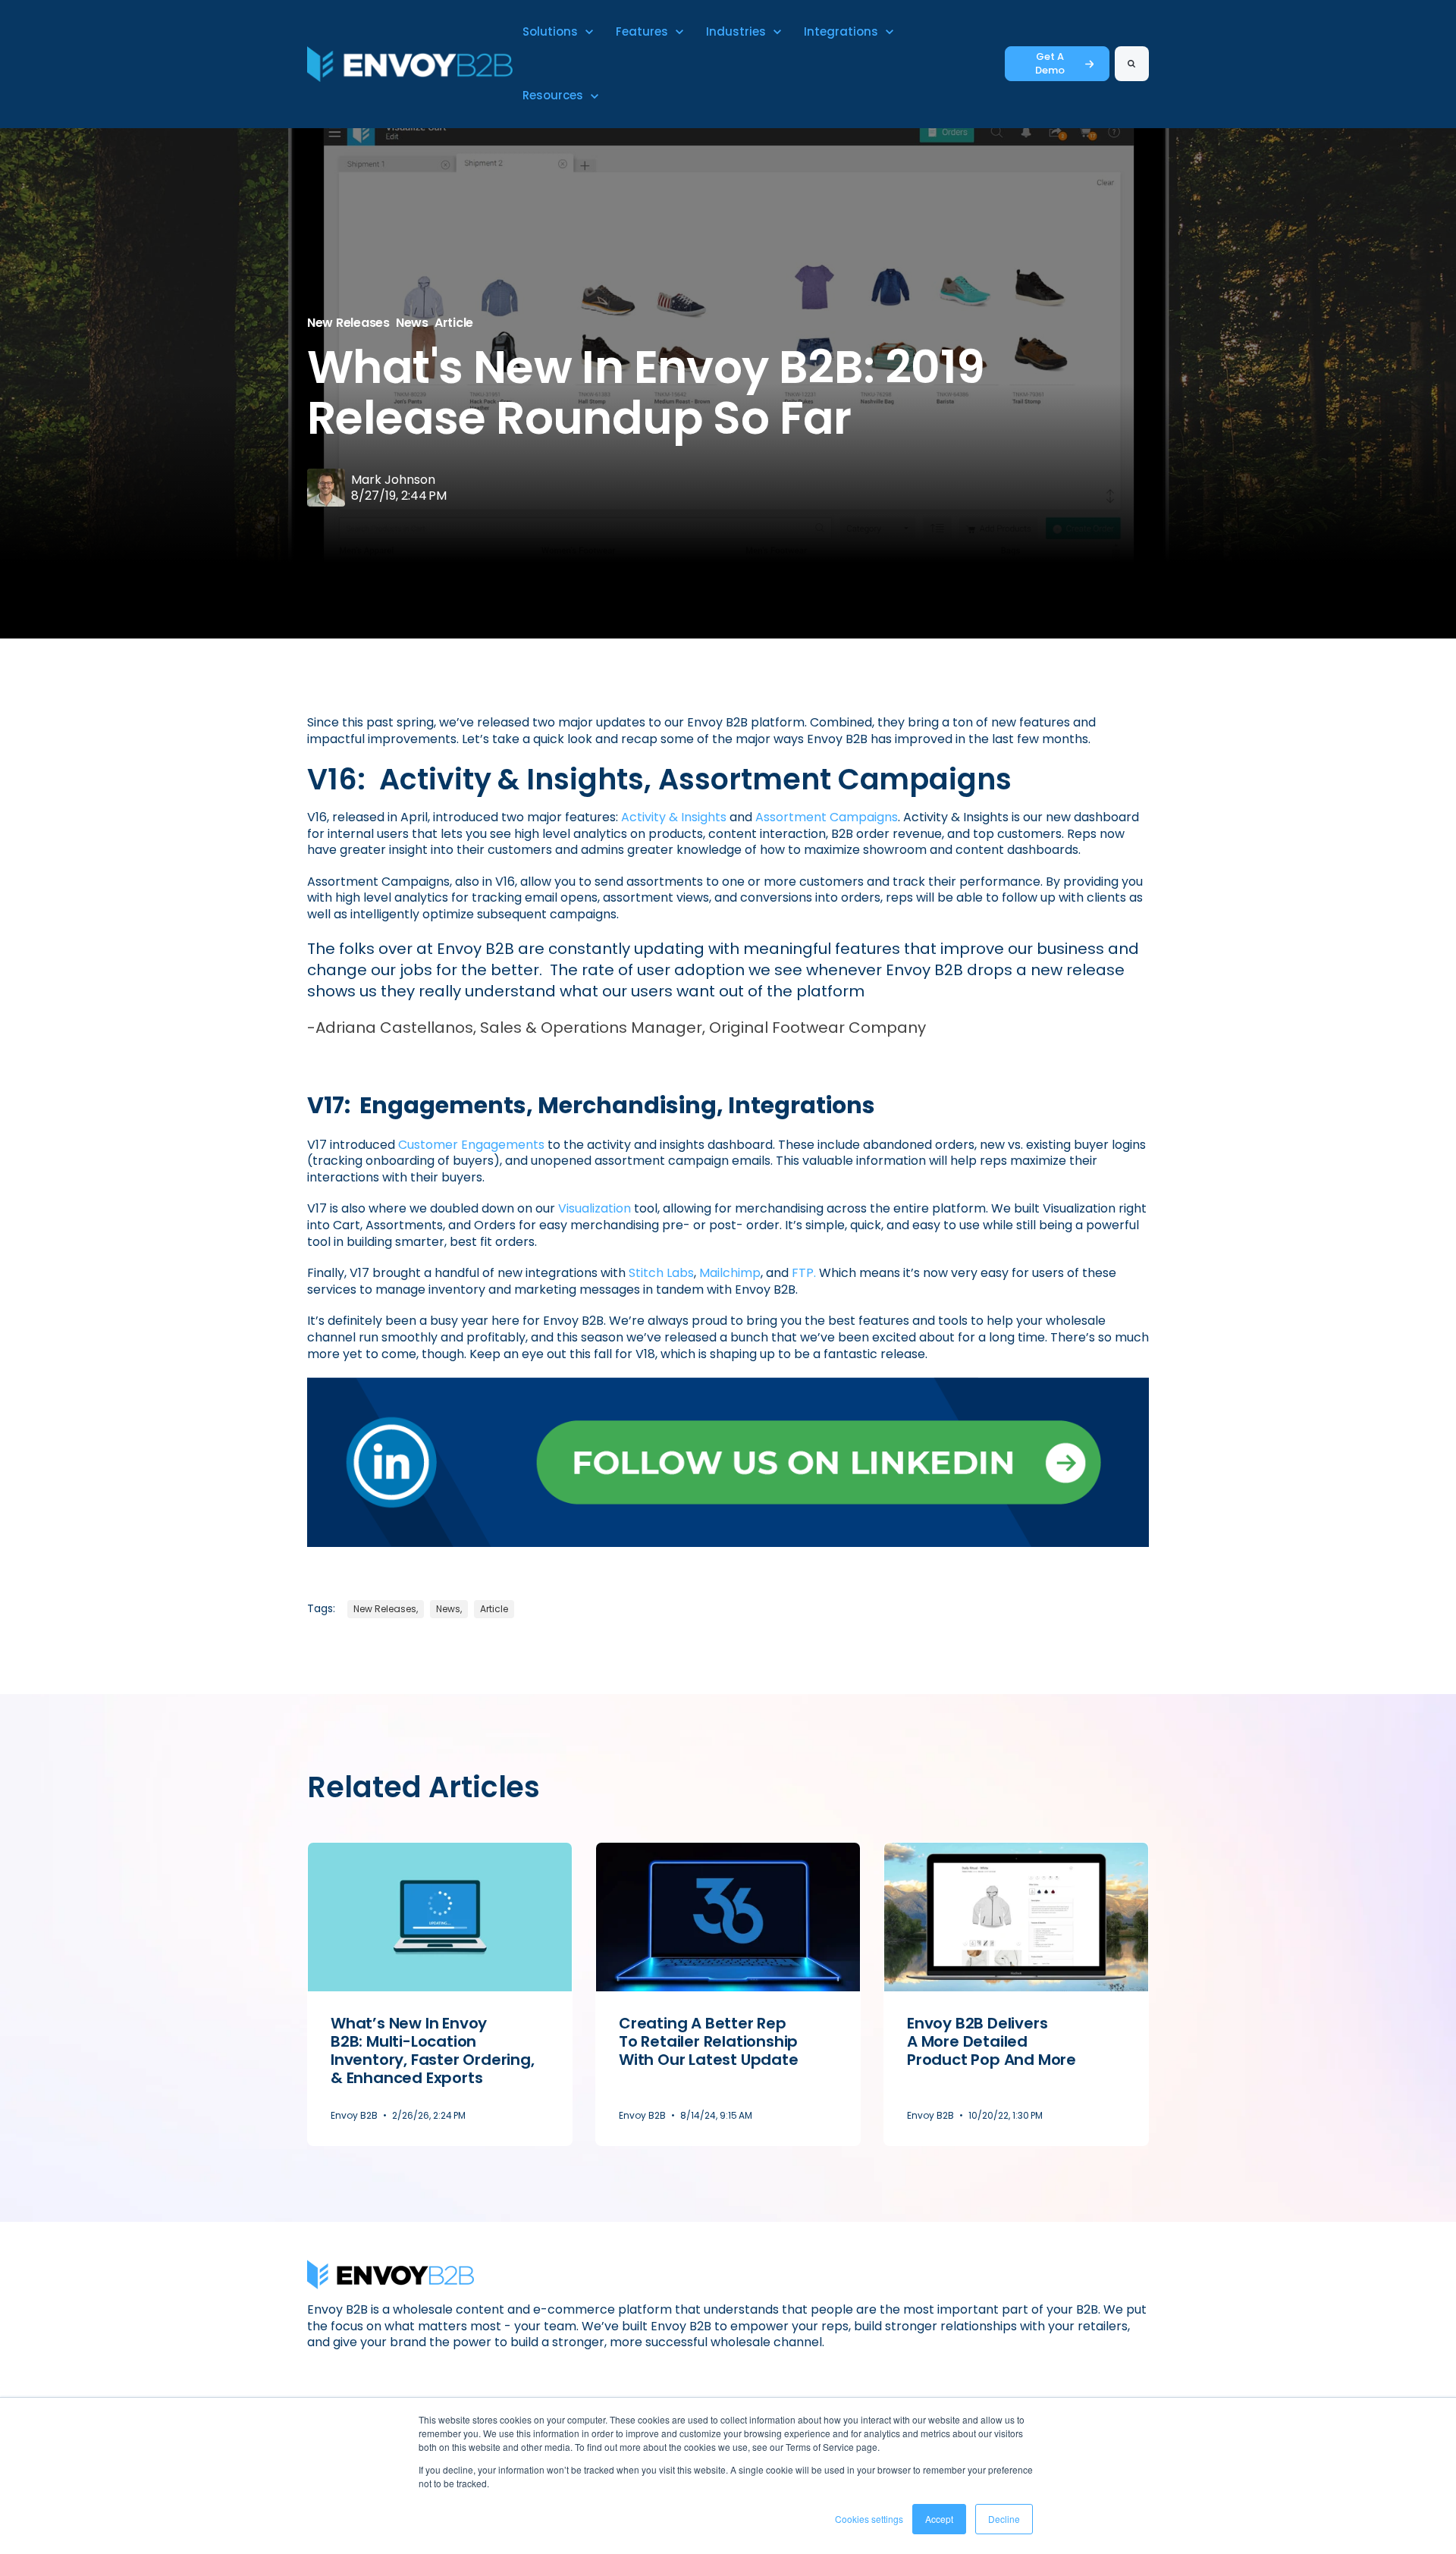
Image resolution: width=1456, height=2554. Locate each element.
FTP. (804, 1273)
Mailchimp (730, 1273)
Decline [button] (1004, 2519)
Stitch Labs (661, 1273)
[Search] (1132, 64)
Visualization (595, 1208)
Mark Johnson (393, 480)
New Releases (348, 323)
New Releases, (386, 1609)
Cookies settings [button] (869, 2519)
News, (449, 1609)
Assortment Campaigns (827, 817)
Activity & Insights (674, 817)
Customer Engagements (471, 1145)
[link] (410, 63)
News (412, 323)
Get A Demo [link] (1050, 63)
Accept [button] (939, 2519)
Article (454, 323)
